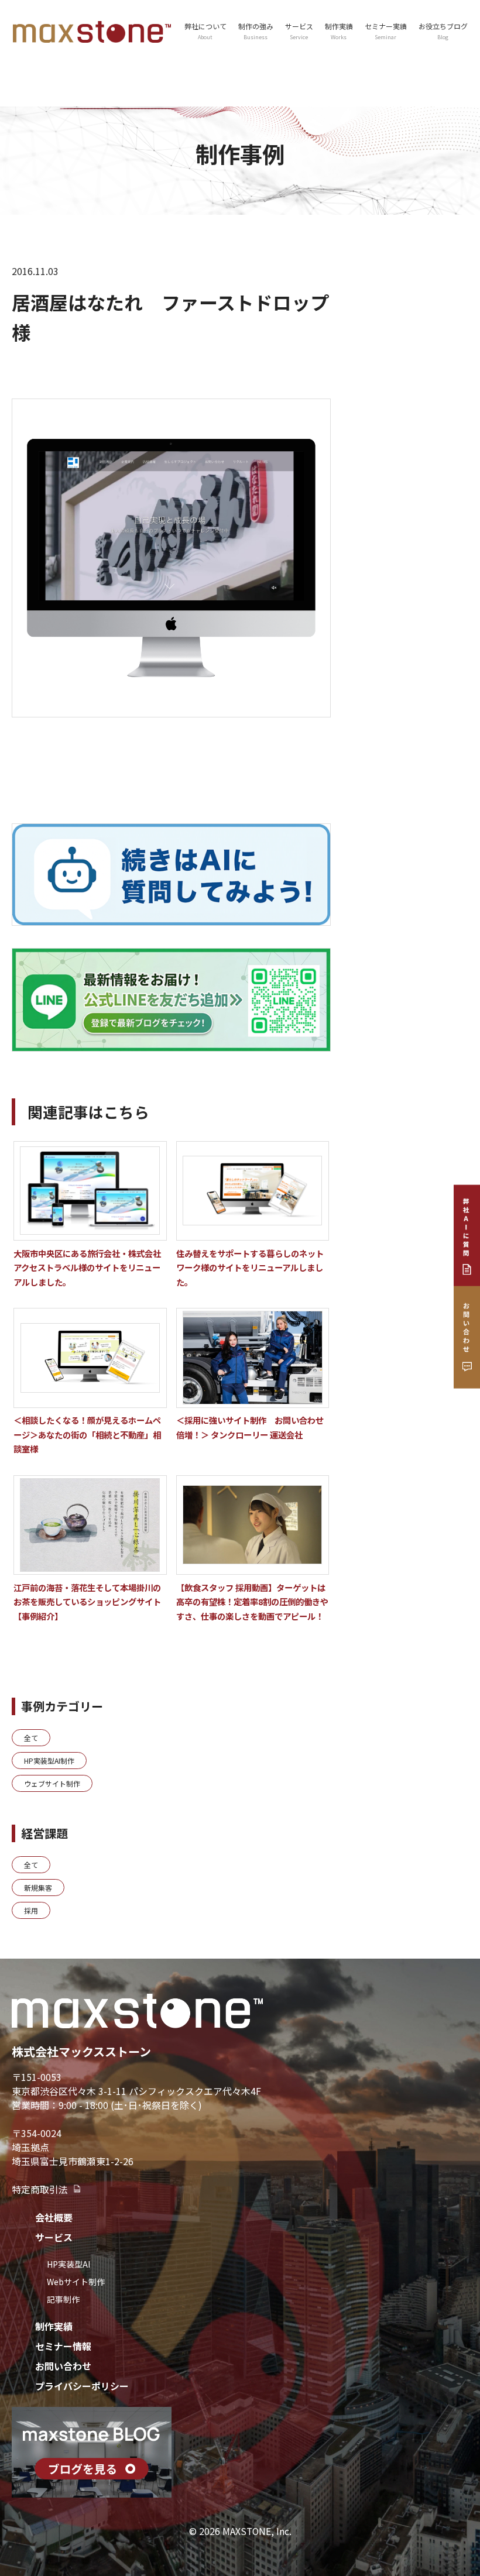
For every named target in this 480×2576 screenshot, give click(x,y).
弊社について (205, 31)
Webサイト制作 (76, 2282)
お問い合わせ (63, 2366)
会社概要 (54, 2217)
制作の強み (256, 31)
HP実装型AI (68, 2264)
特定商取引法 (40, 2189)
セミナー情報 (63, 2346)
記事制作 (63, 2299)
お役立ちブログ (443, 31)
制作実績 (339, 31)
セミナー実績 (386, 31)
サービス (54, 2237)
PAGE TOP (458, 2488)
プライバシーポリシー (82, 2386)
